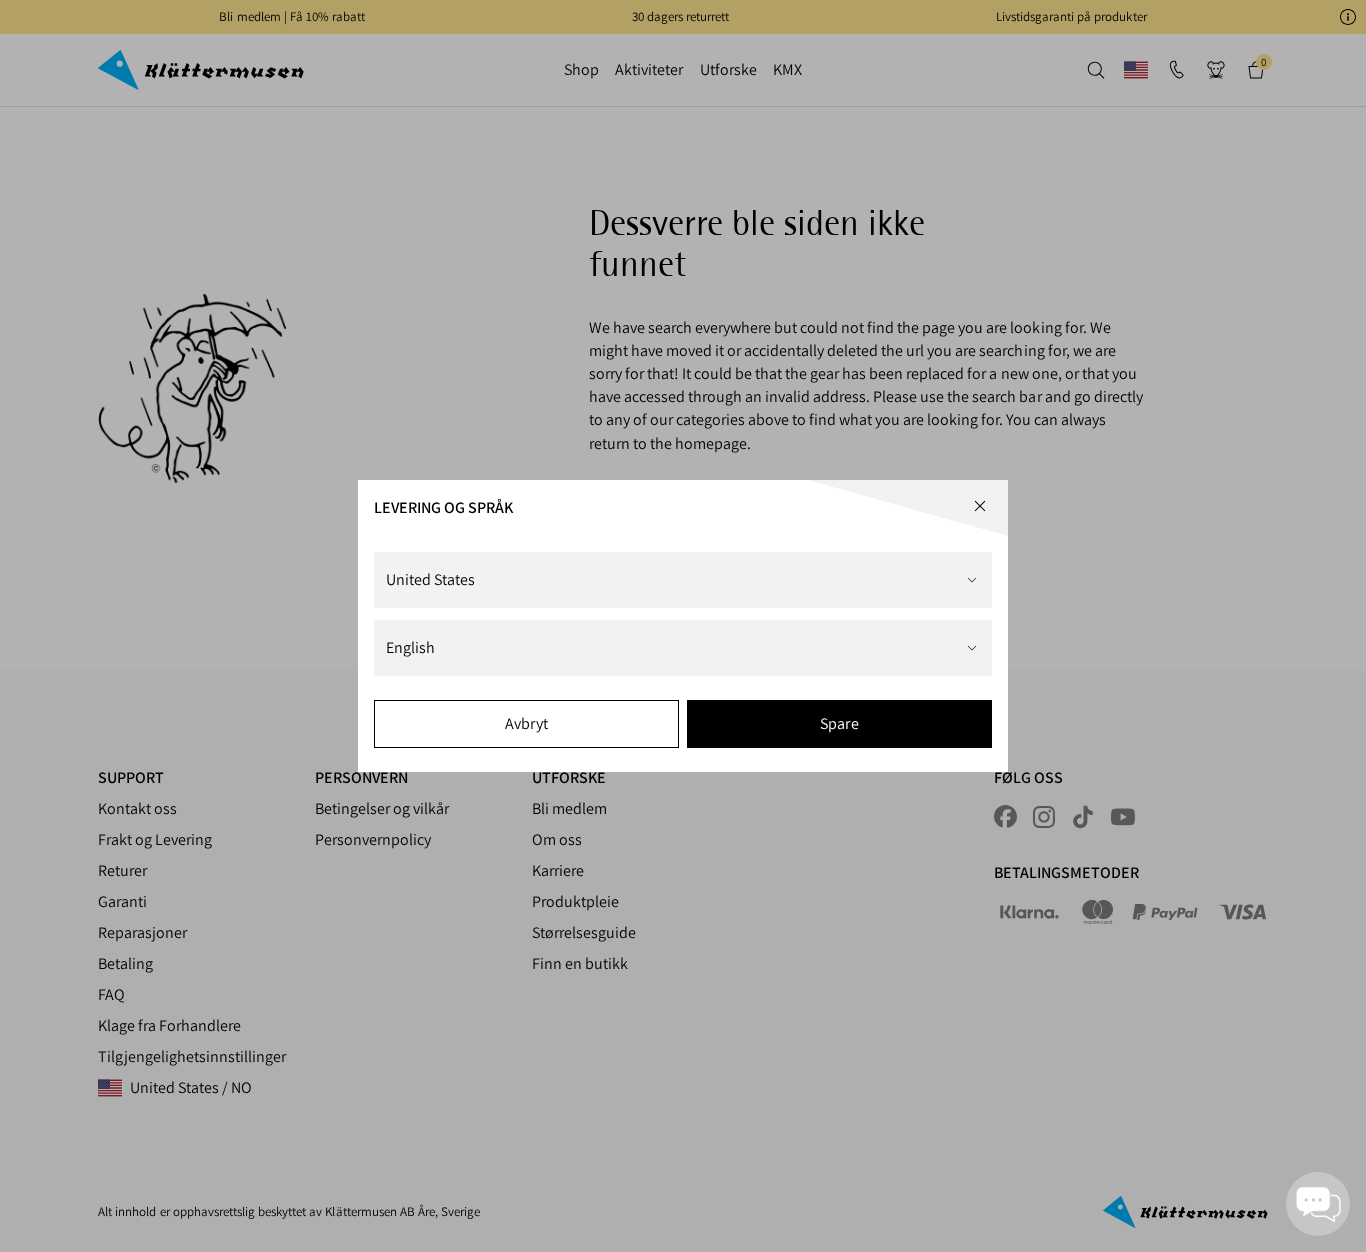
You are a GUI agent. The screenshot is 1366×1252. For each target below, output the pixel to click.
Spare (839, 723)
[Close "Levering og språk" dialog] (980, 506)
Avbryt (526, 723)
